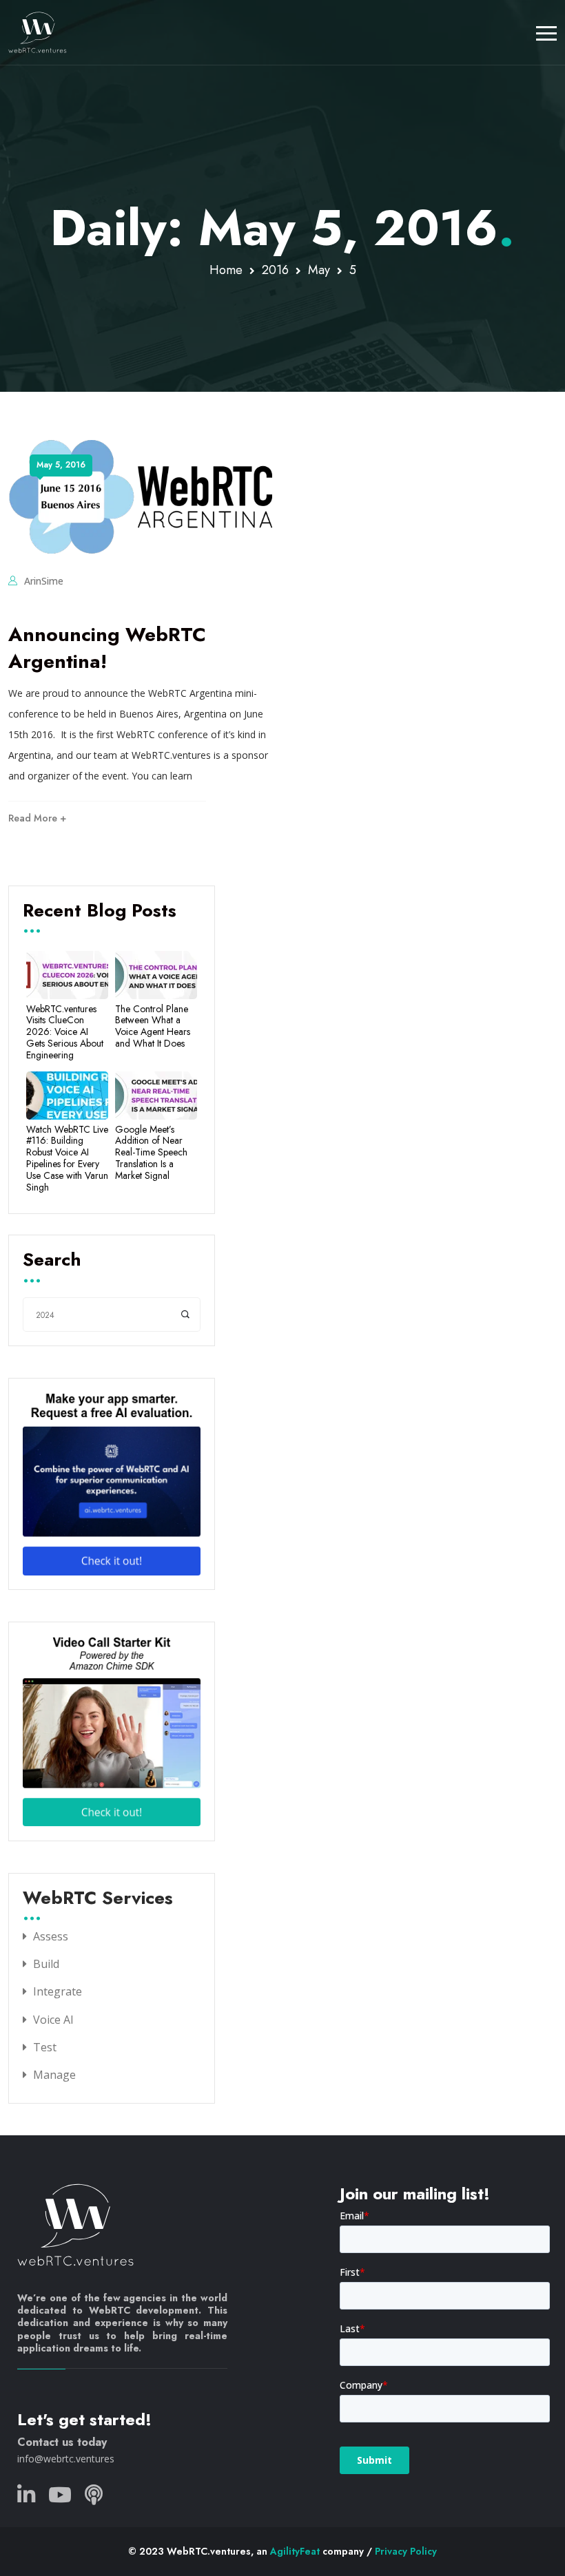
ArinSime (44, 581)
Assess (51, 1936)
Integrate (58, 1991)
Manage (54, 2075)
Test (45, 2047)
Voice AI (53, 2020)
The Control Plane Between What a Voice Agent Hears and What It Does (153, 1026)
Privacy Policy (406, 2551)
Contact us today (62, 2442)
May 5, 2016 (61, 465)
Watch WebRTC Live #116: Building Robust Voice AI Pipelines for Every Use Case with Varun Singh (67, 1159)
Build (46, 1964)
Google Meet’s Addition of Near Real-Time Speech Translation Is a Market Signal (151, 1153)
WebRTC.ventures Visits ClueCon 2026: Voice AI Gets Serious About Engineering (65, 1032)
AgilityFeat (295, 2551)
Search (52, 1261)
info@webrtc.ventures (66, 2459)
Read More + (37, 818)
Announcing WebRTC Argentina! (107, 648)
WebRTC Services (98, 1899)
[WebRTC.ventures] (38, 32)
